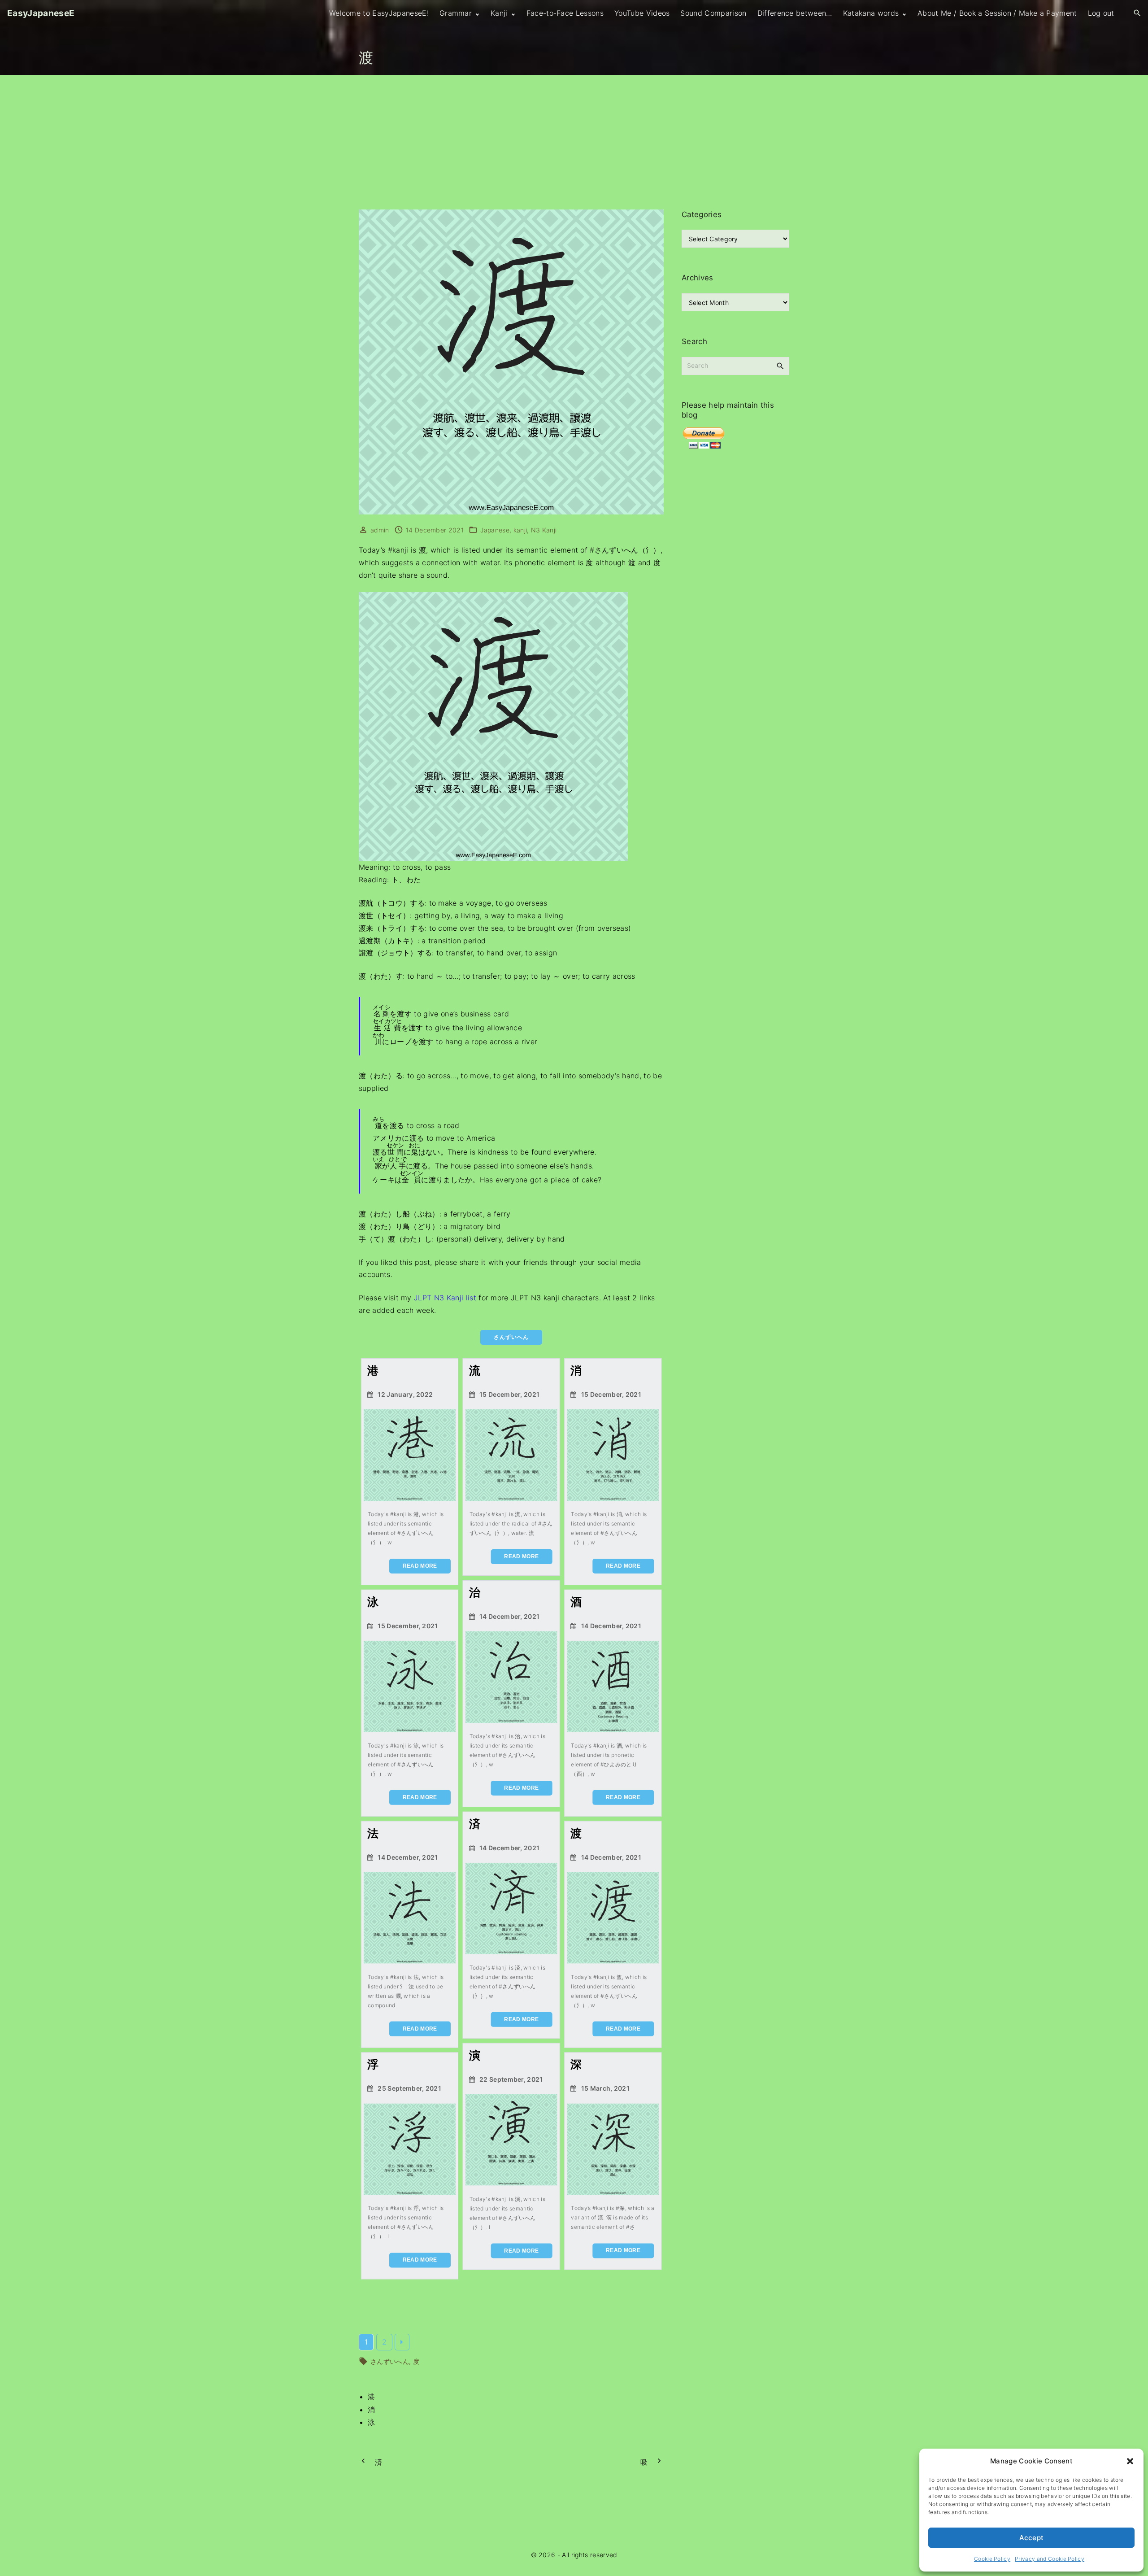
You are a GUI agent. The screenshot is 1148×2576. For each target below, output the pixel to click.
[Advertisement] (574, 142)
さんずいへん (390, 2361)
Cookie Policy (992, 2559)
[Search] (780, 366)
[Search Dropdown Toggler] (1137, 13)
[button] (1130, 2461)
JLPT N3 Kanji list (445, 1298)
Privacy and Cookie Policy (1050, 2559)
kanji (520, 530)
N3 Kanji (544, 530)
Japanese (495, 530)
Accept (1032, 2538)
